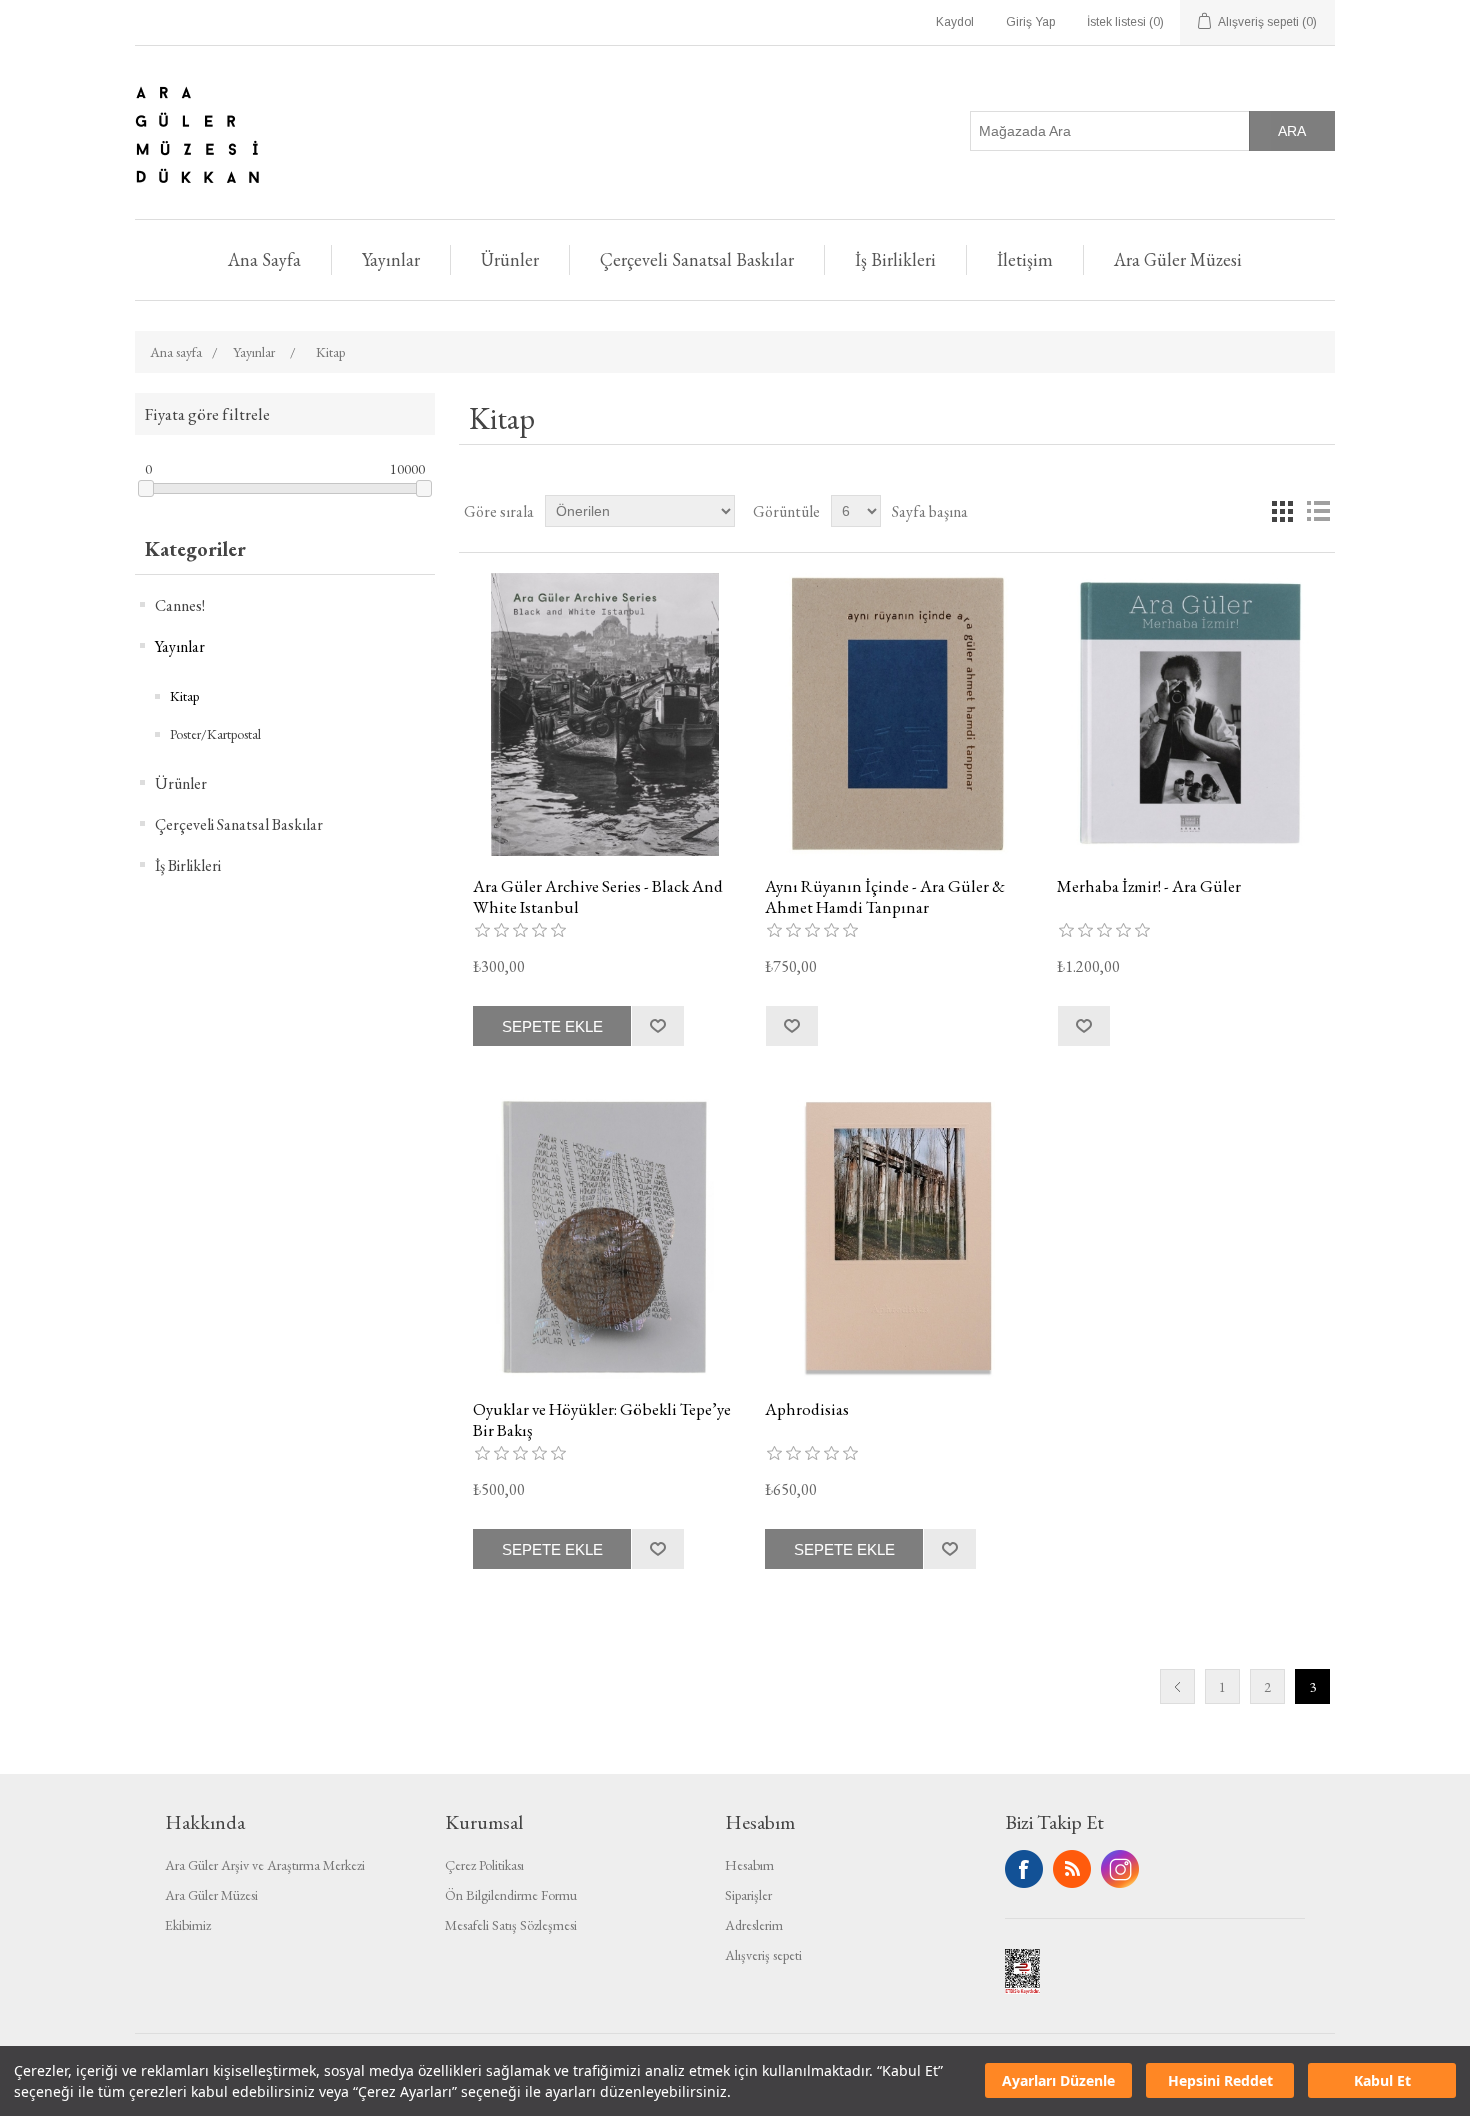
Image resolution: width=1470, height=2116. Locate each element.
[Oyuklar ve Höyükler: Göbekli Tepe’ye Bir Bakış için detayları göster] (604, 1237)
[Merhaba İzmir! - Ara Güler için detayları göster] (1188, 714)
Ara (1292, 131)
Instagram (1120, 1869)
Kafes (1282, 511)
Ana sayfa (176, 352)
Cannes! (180, 605)
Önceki (1177, 1686)
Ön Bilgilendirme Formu (511, 1895)
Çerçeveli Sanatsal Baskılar (697, 259)
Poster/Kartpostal (215, 734)
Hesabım (749, 1865)
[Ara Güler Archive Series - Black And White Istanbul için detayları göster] (604, 714)
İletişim (1025, 259)
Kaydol (955, 22)
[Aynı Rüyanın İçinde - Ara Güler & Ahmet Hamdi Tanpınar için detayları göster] (896, 714)
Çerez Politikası (484, 1865)
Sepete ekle (552, 1026)
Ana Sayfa (264, 259)
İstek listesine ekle (657, 1026)
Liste (1318, 511)
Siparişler (748, 1895)
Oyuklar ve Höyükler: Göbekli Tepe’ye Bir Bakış (602, 1419)
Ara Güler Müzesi (1178, 259)
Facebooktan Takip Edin (1024, 1869)
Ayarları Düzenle (1058, 2081)
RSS (1072, 1869)
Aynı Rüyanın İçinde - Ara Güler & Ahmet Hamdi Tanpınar (885, 896)
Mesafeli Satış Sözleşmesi (511, 1925)
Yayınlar (391, 259)
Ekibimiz (188, 1925)
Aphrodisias (807, 1409)
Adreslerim (754, 1925)
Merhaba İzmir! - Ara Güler (1149, 886)
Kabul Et (1382, 2081)
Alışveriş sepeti (763, 1955)
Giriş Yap (1030, 22)
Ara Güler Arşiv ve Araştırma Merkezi (265, 1865)
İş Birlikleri (895, 259)
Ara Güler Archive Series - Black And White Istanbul (598, 896)
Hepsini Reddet (1220, 2081)
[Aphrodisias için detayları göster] (896, 1237)
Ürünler (510, 259)
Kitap (184, 696)
